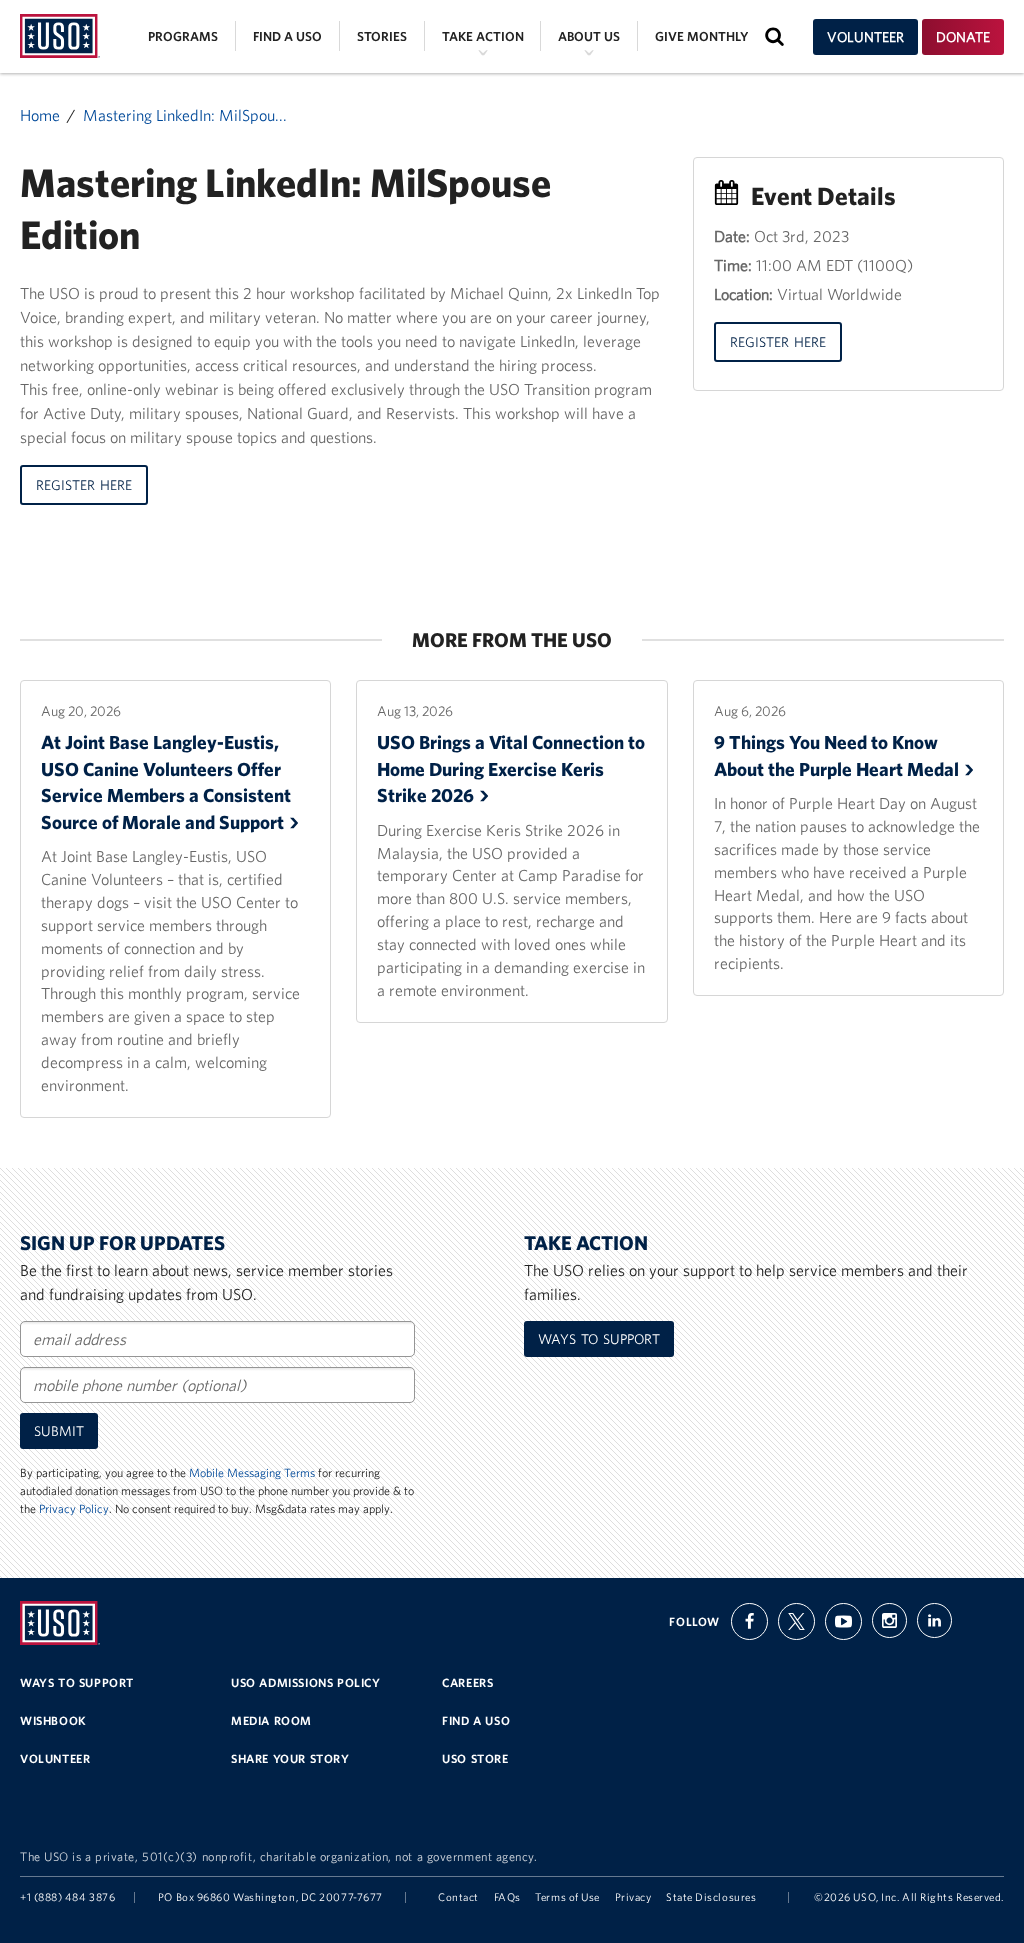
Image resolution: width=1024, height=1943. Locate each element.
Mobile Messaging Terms (252, 1472)
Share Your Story (290, 1758)
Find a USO (287, 36)
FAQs (507, 1897)
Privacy (633, 1897)
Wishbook (53, 1720)
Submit (59, 1431)
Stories (382, 36)
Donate (963, 37)
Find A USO (476, 1720)
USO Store (475, 1758)
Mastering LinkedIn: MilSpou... (185, 115)
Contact (458, 1897)
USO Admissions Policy (306, 1682)
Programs (183, 36)
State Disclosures (711, 1897)
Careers (467, 1682)
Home (40, 115)
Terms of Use (567, 1897)
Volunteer (865, 37)
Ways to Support (599, 1339)
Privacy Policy (74, 1508)
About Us (589, 36)
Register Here (84, 485)
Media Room (271, 1720)
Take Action (483, 36)
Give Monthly (701, 36)
